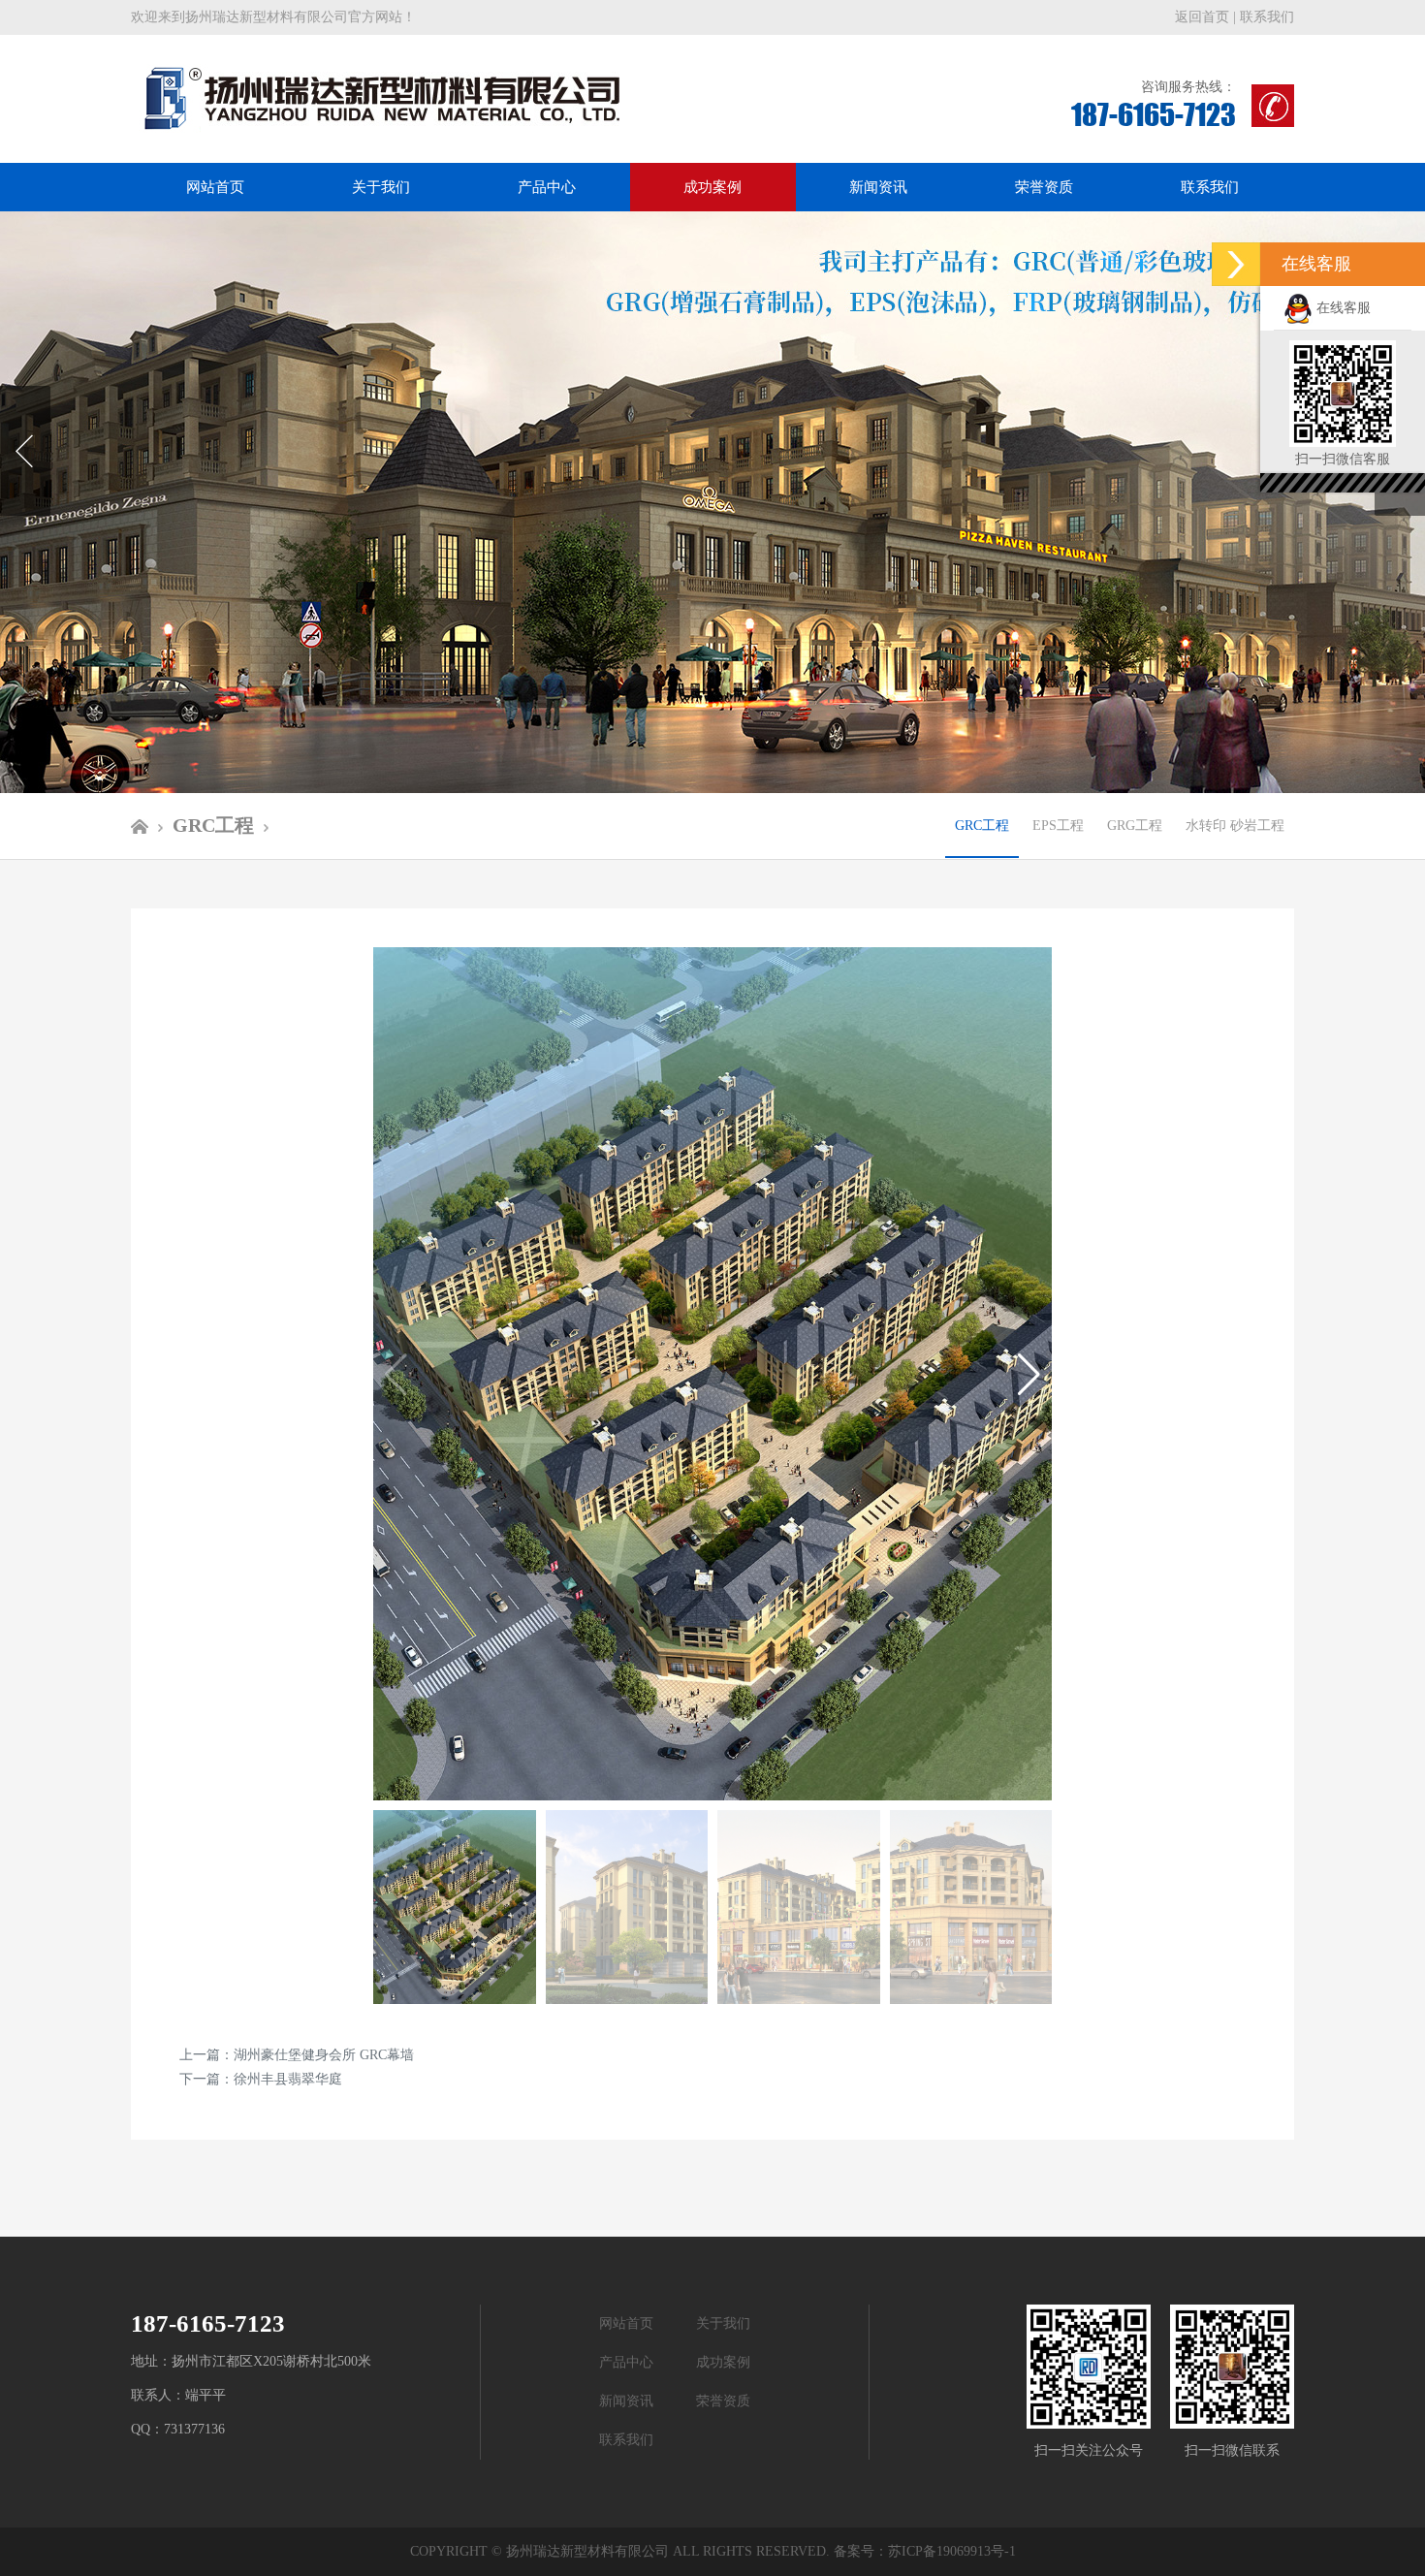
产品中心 (547, 187)
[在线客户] (1236, 264)
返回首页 (1202, 17)
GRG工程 (1135, 826)
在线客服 (1342, 308)
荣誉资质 (1044, 187)
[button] (1029, 1374)
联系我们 (1267, 17)
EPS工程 (1058, 826)
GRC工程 (982, 826)
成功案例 (712, 187)
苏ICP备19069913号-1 (952, 2551)
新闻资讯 (878, 187)
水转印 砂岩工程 (1235, 826)
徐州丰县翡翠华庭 (288, 2079)
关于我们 (381, 187)
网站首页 (215, 187)
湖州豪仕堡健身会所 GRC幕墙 (324, 2055)
